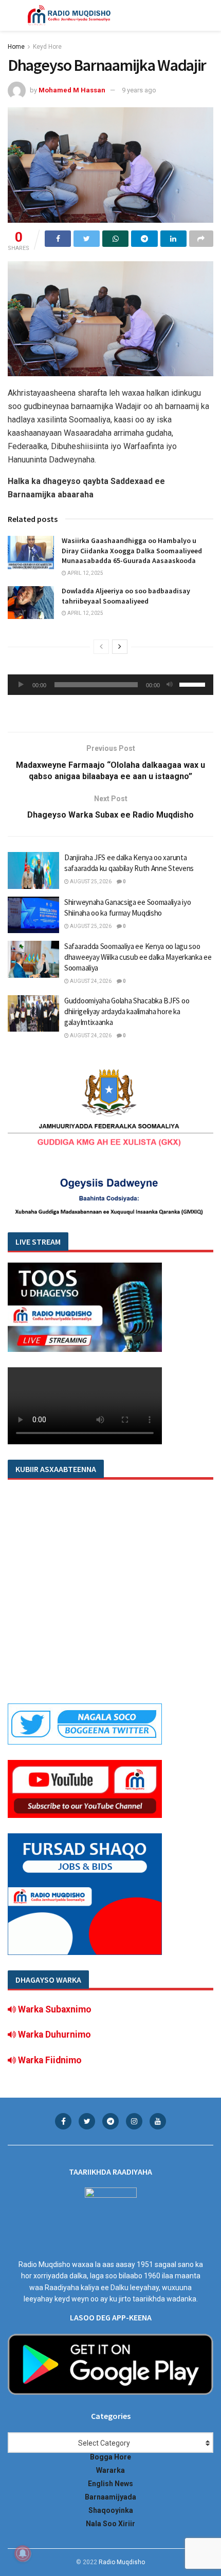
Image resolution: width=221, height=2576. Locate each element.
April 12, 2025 (85, 573)
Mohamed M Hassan (72, 90)
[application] (110, 685)
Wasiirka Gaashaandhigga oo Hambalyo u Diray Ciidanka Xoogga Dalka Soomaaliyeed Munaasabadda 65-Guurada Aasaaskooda (132, 550)
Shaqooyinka (111, 2510)
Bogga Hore (110, 2457)
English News (110, 2484)
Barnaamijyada (110, 2497)
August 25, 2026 (90, 882)
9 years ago (139, 90)
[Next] (120, 647)
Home (16, 47)
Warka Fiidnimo (49, 2060)
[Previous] (101, 647)
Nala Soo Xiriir (110, 2524)
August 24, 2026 (90, 981)
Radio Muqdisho (122, 2562)
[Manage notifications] (23, 2553)
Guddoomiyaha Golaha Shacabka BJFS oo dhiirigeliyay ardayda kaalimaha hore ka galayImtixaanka (127, 1011)
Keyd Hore (47, 47)
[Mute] (170, 685)
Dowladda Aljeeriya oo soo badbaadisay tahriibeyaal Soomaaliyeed (126, 596)
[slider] (194, 684)
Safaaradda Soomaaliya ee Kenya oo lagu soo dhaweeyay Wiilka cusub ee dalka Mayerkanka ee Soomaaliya (138, 957)
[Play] (21, 685)
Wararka (110, 2470)
